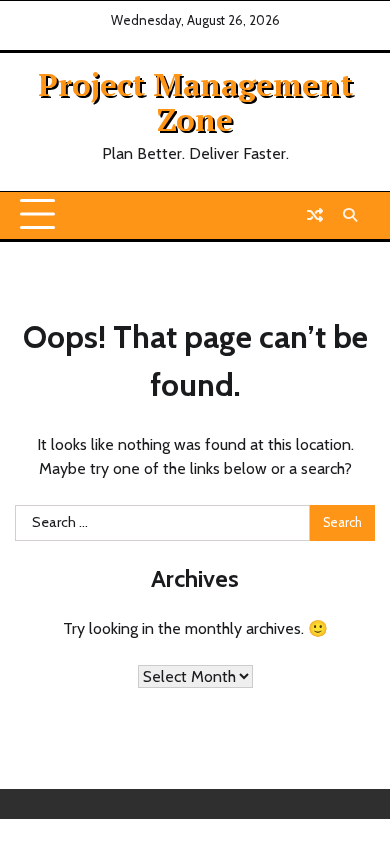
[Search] (350, 215)
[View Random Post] (315, 215)
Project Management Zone (195, 101)
